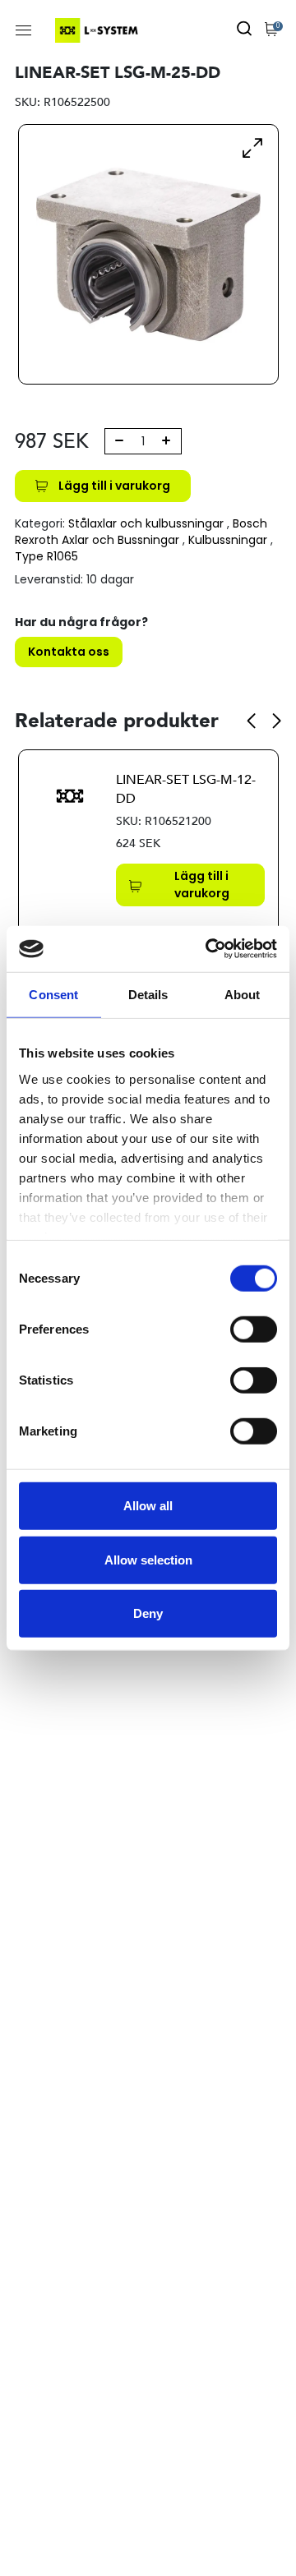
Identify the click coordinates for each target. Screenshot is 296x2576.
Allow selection (148, 1559)
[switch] (254, 1329)
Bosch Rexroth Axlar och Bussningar (141, 532)
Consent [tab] (53, 995)
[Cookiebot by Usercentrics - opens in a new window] (209, 949)
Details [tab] (148, 995)
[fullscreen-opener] (252, 147)
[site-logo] (98, 30)
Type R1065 (46, 556)
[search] (244, 30)
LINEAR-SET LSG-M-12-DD (186, 789)
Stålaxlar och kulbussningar (146, 523)
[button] (251, 721)
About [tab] (243, 995)
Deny (148, 1613)
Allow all (148, 1506)
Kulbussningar (228, 540)
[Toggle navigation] (23, 30)
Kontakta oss (69, 652)
